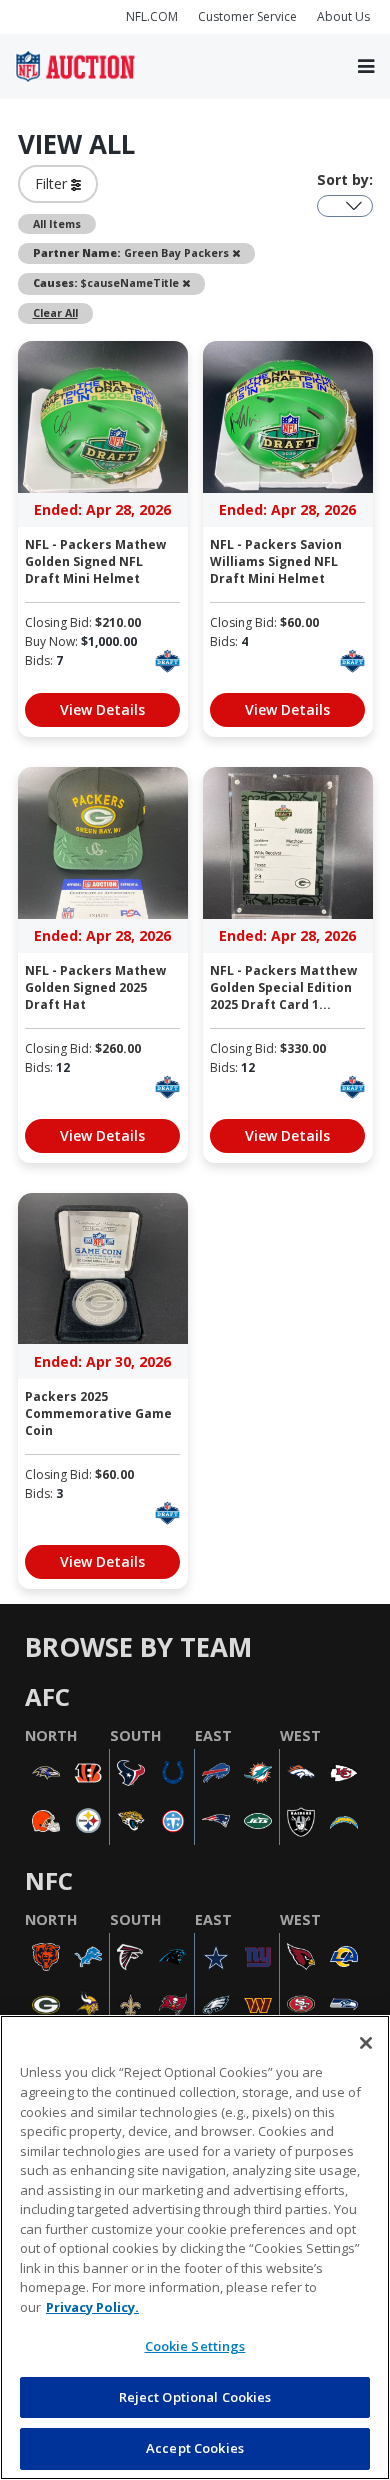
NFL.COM (152, 16)
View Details (102, 709)
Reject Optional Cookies (195, 2397)
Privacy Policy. (92, 2307)
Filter (53, 183)
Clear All (55, 313)
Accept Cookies (195, 2448)
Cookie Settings (195, 2346)
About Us (343, 16)
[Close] (366, 2043)
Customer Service (247, 16)
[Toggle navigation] (366, 66)
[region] (195, 2247)
